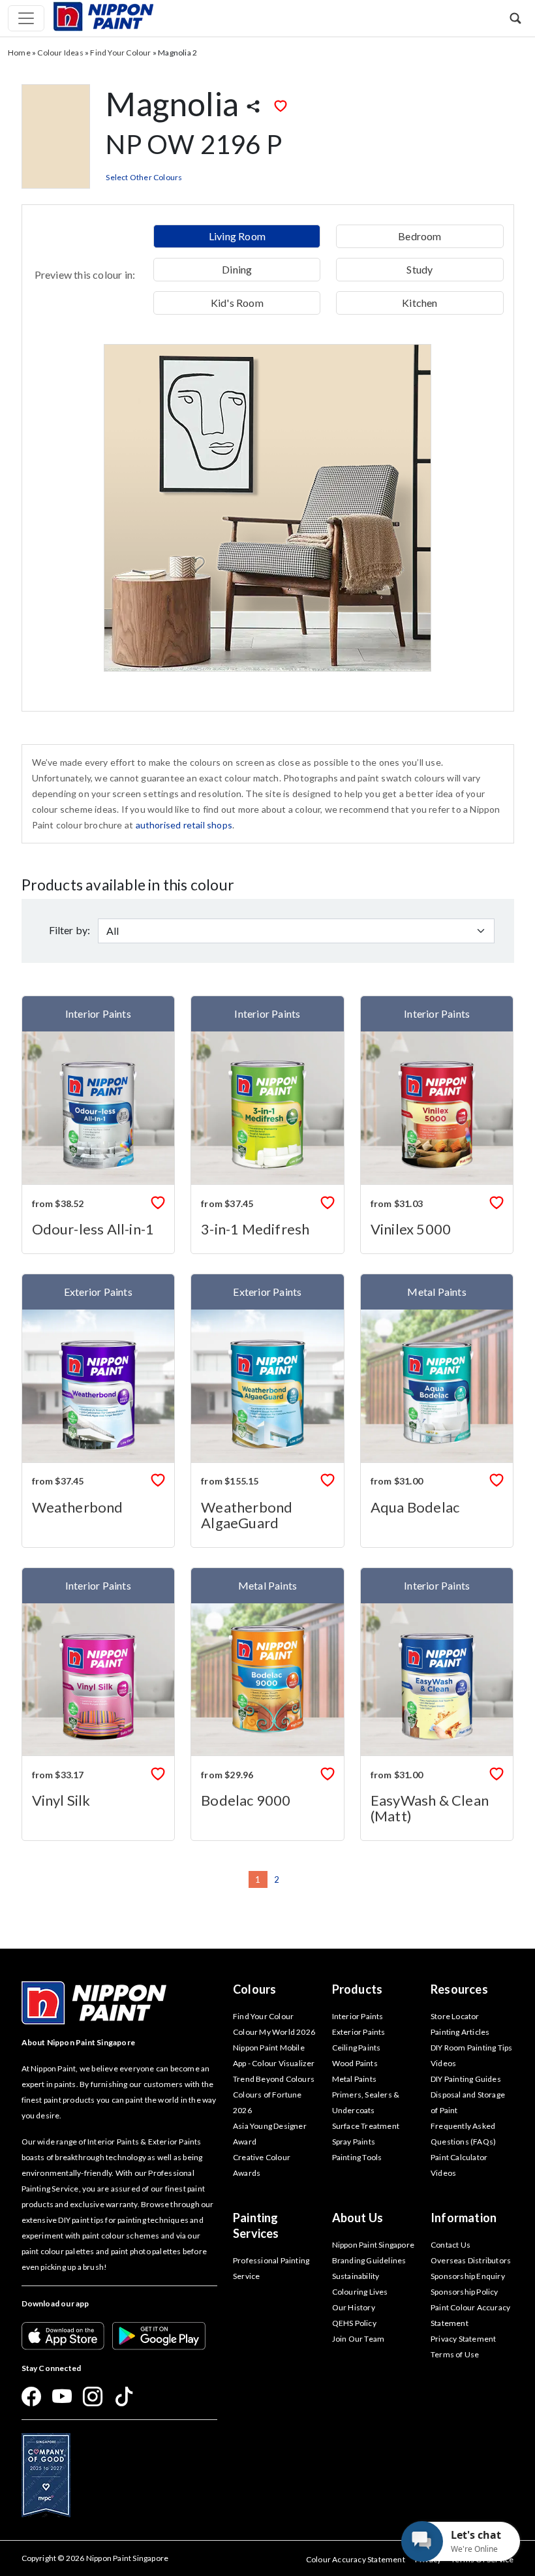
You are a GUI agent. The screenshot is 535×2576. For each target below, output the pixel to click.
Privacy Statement (463, 2339)
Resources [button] (459, 1989)
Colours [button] (254, 1989)
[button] (515, 18)
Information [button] (464, 2218)
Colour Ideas (60, 53)
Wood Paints (355, 2063)
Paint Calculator (459, 2157)
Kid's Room (237, 303)
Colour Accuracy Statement (356, 2559)
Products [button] (358, 1989)
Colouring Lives (360, 2292)
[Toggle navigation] (26, 18)
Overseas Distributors (471, 2260)
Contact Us (451, 2245)
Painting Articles (460, 2032)
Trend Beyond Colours (274, 2079)
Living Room (237, 236)
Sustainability (356, 2276)
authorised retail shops (184, 825)
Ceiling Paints (357, 2048)
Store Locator (455, 2016)
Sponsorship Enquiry (468, 2276)
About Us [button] (358, 2218)
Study (420, 269)
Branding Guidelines (369, 2260)
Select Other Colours (144, 177)
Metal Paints (354, 2079)
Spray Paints (354, 2142)
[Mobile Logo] (103, 15)
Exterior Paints (359, 2032)
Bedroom (420, 236)
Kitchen (420, 303)
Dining (237, 269)
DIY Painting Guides (466, 2079)
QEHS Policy (354, 2323)
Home (19, 53)
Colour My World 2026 (274, 2032)
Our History (354, 2307)
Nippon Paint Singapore (373, 2245)
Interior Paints (358, 2016)
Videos (443, 2173)
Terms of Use (455, 2354)
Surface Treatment (366, 2126)
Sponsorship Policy (465, 2292)
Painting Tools (357, 2157)
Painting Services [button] (256, 2225)
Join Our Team (359, 2339)
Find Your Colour (120, 53)
